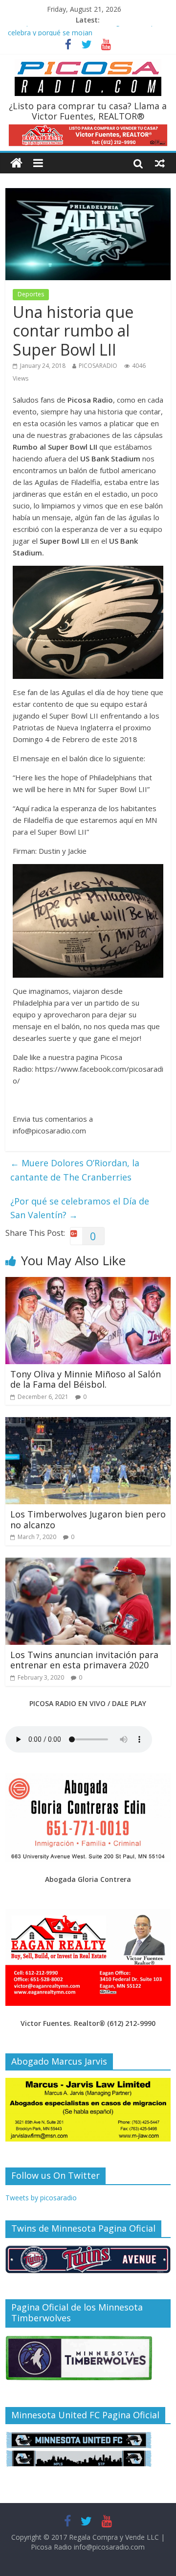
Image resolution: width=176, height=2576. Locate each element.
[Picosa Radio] (16, 163)
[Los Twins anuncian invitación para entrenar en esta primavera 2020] (88, 1564)
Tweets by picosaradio (41, 2198)
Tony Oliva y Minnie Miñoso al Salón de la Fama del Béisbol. (86, 1379)
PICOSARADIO (98, 366)
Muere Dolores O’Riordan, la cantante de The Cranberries (75, 1170)
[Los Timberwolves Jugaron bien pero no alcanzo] (88, 1423)
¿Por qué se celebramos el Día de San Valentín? (80, 1208)
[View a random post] (160, 163)
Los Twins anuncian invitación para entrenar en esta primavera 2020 (84, 1660)
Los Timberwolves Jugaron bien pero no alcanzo (88, 1519)
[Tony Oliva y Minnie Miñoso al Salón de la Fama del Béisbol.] (88, 1283)
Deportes (31, 294)
